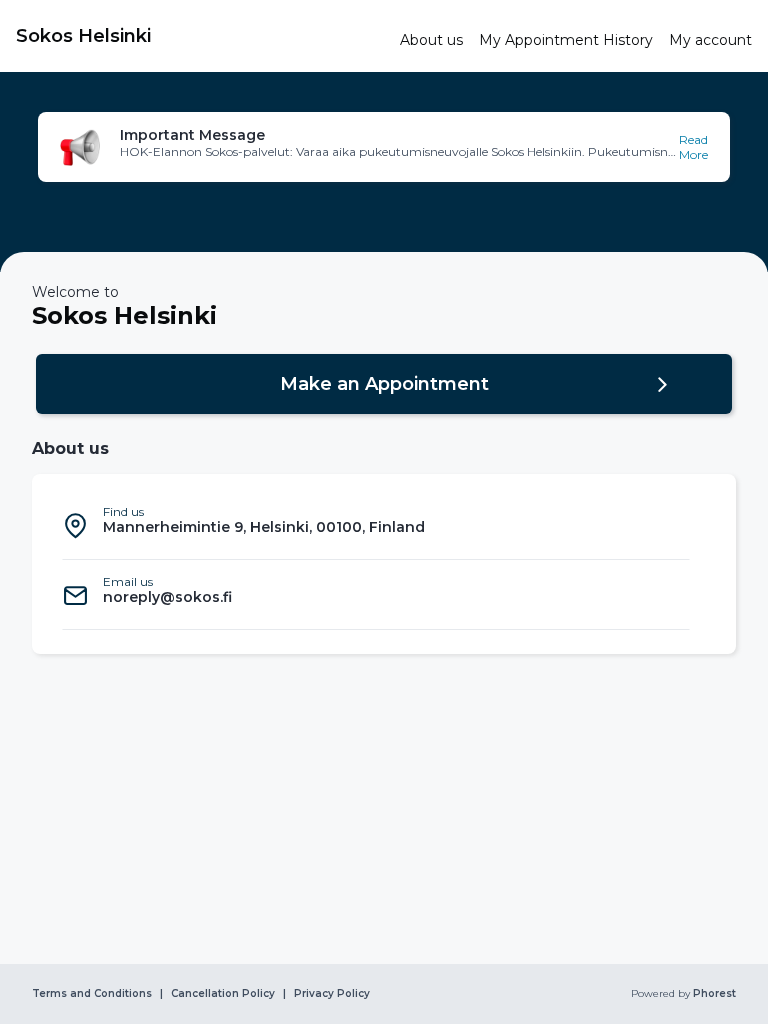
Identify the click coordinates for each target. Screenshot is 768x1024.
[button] (383, 147)
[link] (200, 36)
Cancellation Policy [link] (223, 994)
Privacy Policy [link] (332, 994)
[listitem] (376, 525)
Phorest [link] (714, 994)
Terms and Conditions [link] (92, 994)
